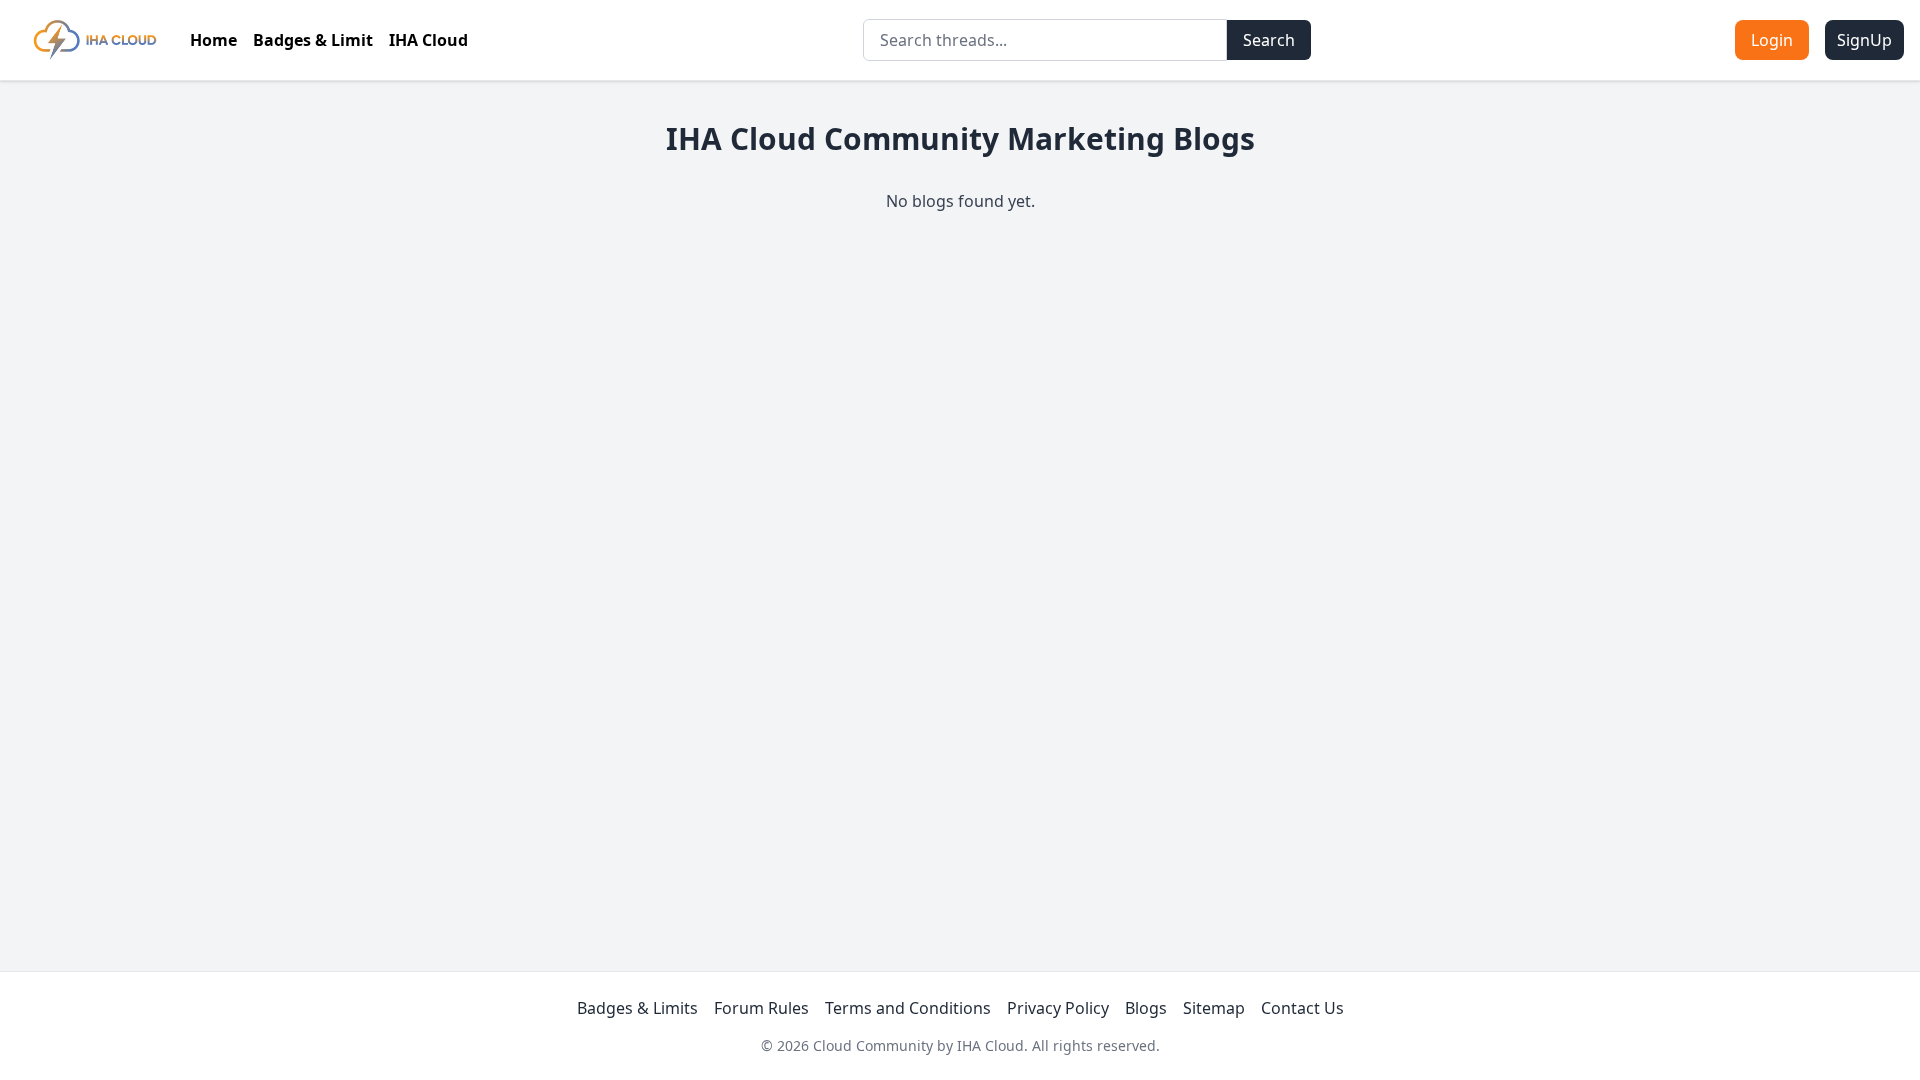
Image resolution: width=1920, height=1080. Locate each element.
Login (1772, 40)
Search (1269, 40)
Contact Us (1302, 1008)
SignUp (1864, 40)
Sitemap (1214, 1008)
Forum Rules (761, 1008)
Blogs (1146, 1008)
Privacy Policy (1058, 1008)
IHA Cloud (428, 40)
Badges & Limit (313, 40)
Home (213, 40)
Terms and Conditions (908, 1008)
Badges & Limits (637, 1008)
